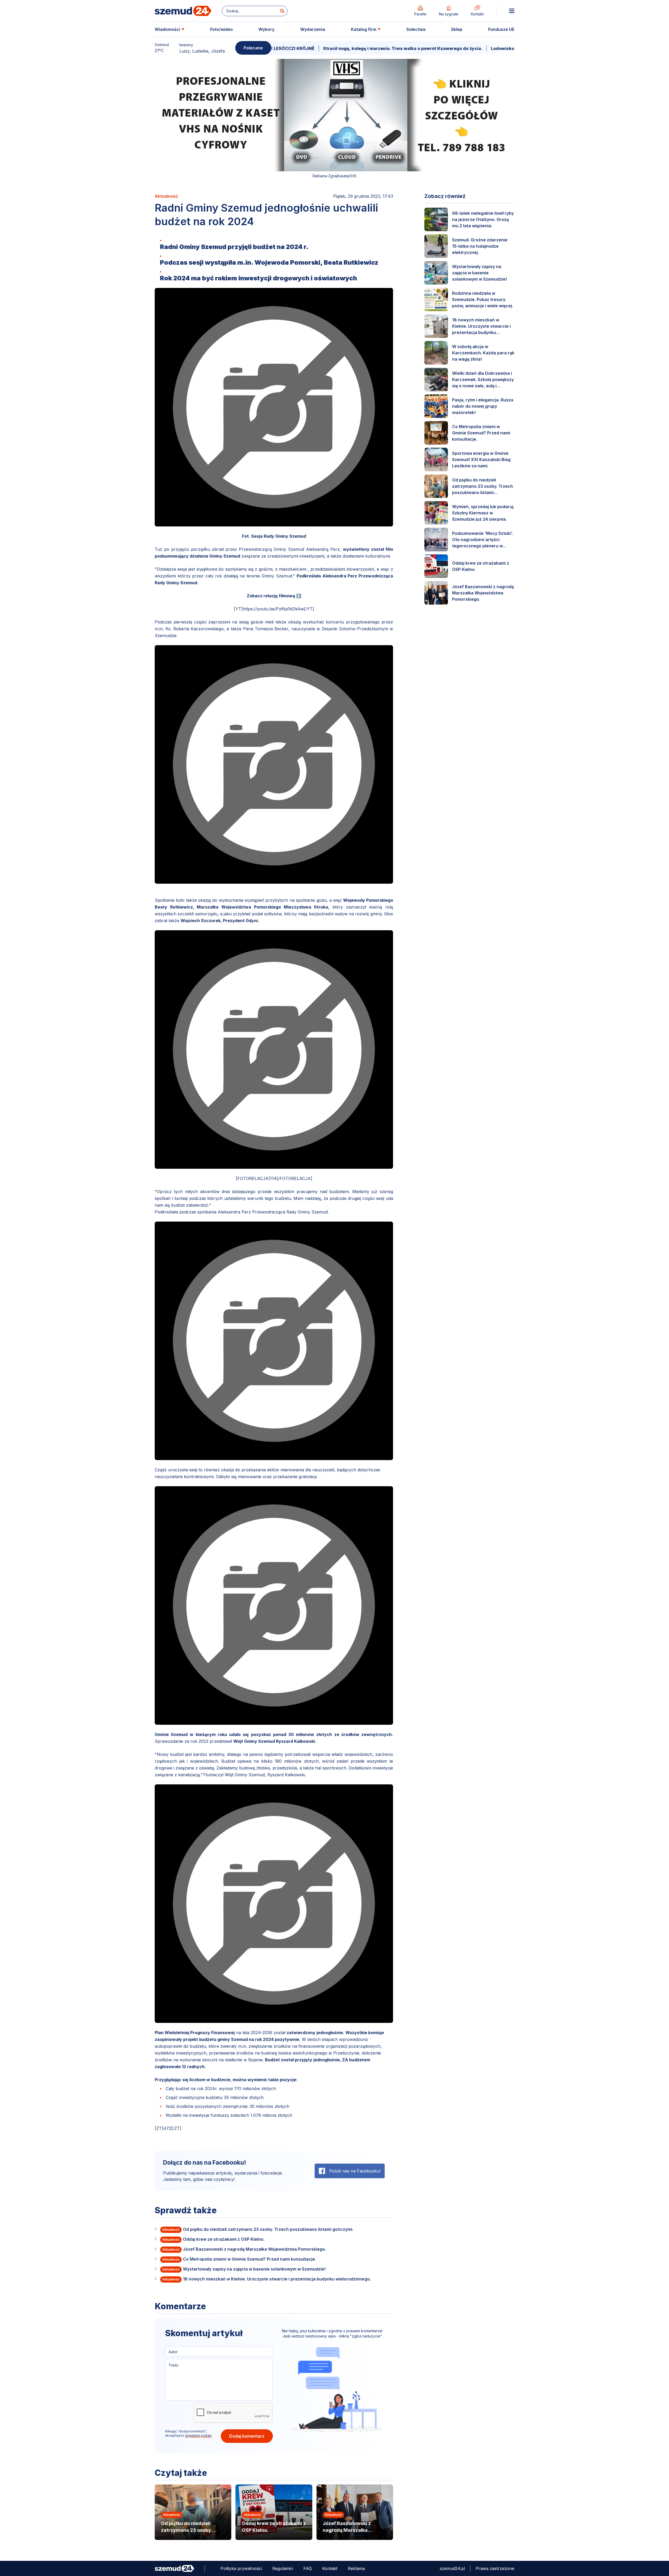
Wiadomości (167, 29)
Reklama (356, 2568)
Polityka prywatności (241, 2568)
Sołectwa (416, 29)
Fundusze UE (501, 29)
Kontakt (330, 2568)
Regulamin (283, 2568)
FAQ (308, 2568)
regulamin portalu (198, 2435)
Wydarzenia (313, 29)
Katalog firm (364, 29)
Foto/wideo (221, 29)
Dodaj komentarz (247, 2436)
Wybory (266, 29)
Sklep (457, 29)
